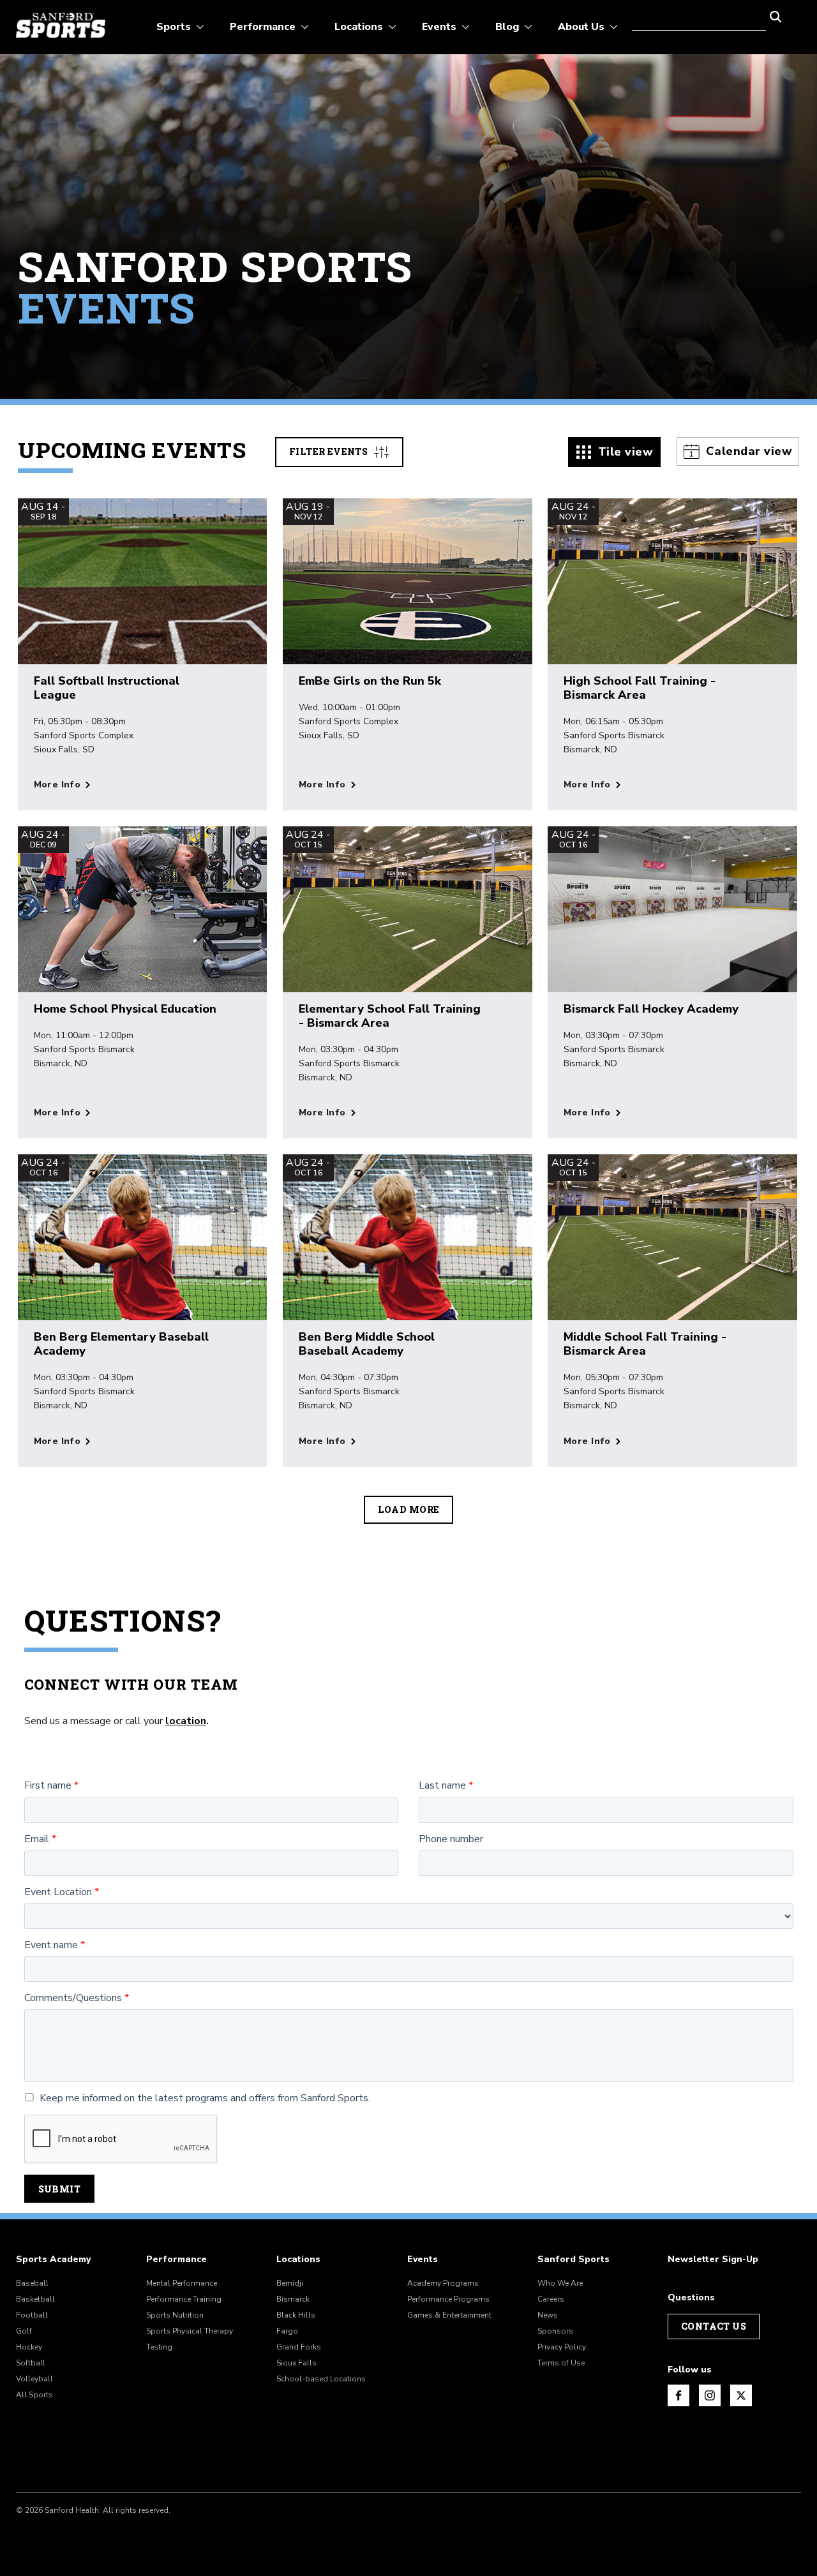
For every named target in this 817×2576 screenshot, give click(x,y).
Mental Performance (182, 2283)
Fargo (287, 2331)
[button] (776, 15)
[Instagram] (710, 2395)
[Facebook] (678, 2395)
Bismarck (293, 2299)
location (186, 1721)
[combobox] (699, 15)
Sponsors (555, 2331)
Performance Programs (448, 2299)
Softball (31, 2363)
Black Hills (296, 2315)
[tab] (615, 452)
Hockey (29, 2347)
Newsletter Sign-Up (713, 2260)
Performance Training (184, 2299)
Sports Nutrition (175, 2315)
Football (32, 2315)
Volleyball (34, 2379)
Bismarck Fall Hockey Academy (651, 1009)
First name (48, 1786)
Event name (51, 1945)
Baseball (32, 2283)
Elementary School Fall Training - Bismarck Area (390, 1016)
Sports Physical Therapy (190, 2331)
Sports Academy (53, 2260)
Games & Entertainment (449, 2315)
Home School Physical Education (125, 1009)
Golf (24, 2331)
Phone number (451, 1839)
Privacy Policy (562, 2347)
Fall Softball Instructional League (107, 688)
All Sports (34, 2395)
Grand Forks (299, 2347)
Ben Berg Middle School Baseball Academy (367, 1344)
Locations (298, 2260)
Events (423, 2260)
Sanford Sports (573, 2260)
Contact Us (714, 2326)
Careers (551, 2299)
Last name (442, 1786)
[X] (741, 2395)
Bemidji (290, 2283)
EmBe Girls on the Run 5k (370, 681)
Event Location (58, 1892)
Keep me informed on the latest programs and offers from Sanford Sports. (205, 2098)
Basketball (35, 2299)
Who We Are (560, 2283)
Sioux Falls (296, 2363)
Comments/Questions (73, 1998)
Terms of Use (561, 2363)
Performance (176, 2260)
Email (37, 1839)
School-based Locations (321, 2379)
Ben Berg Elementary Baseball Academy (121, 1344)
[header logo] (61, 25)
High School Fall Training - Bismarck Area (640, 688)
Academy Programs (443, 2283)
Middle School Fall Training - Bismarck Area (645, 1344)
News (548, 2315)
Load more (409, 1509)
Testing (159, 2347)
